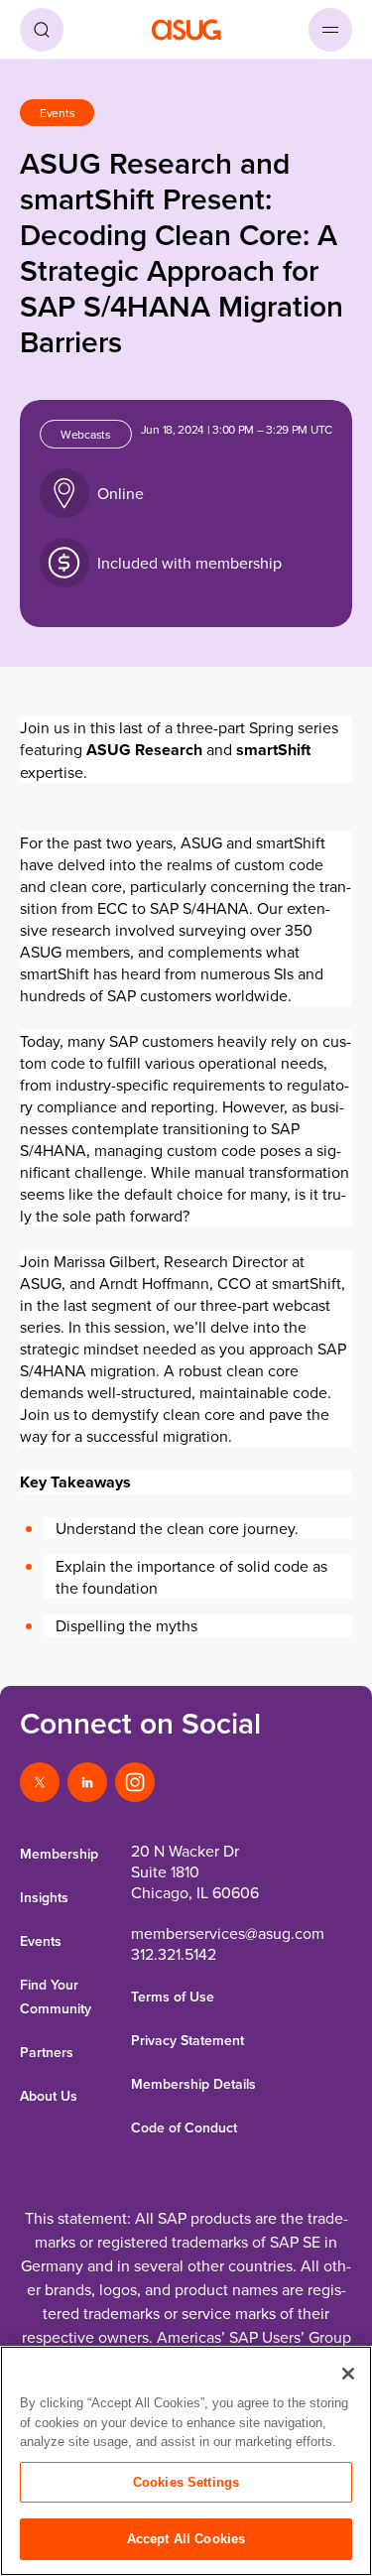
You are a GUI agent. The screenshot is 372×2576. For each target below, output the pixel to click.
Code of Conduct (184, 2127)
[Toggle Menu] (330, 30)
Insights (44, 1897)
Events (41, 1941)
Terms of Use (173, 1996)
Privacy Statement (187, 2040)
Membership (59, 1854)
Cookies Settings (186, 2482)
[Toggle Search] (42, 30)
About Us (49, 2096)
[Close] (348, 2374)
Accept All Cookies (186, 2539)
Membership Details (193, 2084)
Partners (47, 2052)
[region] (186, 2461)
